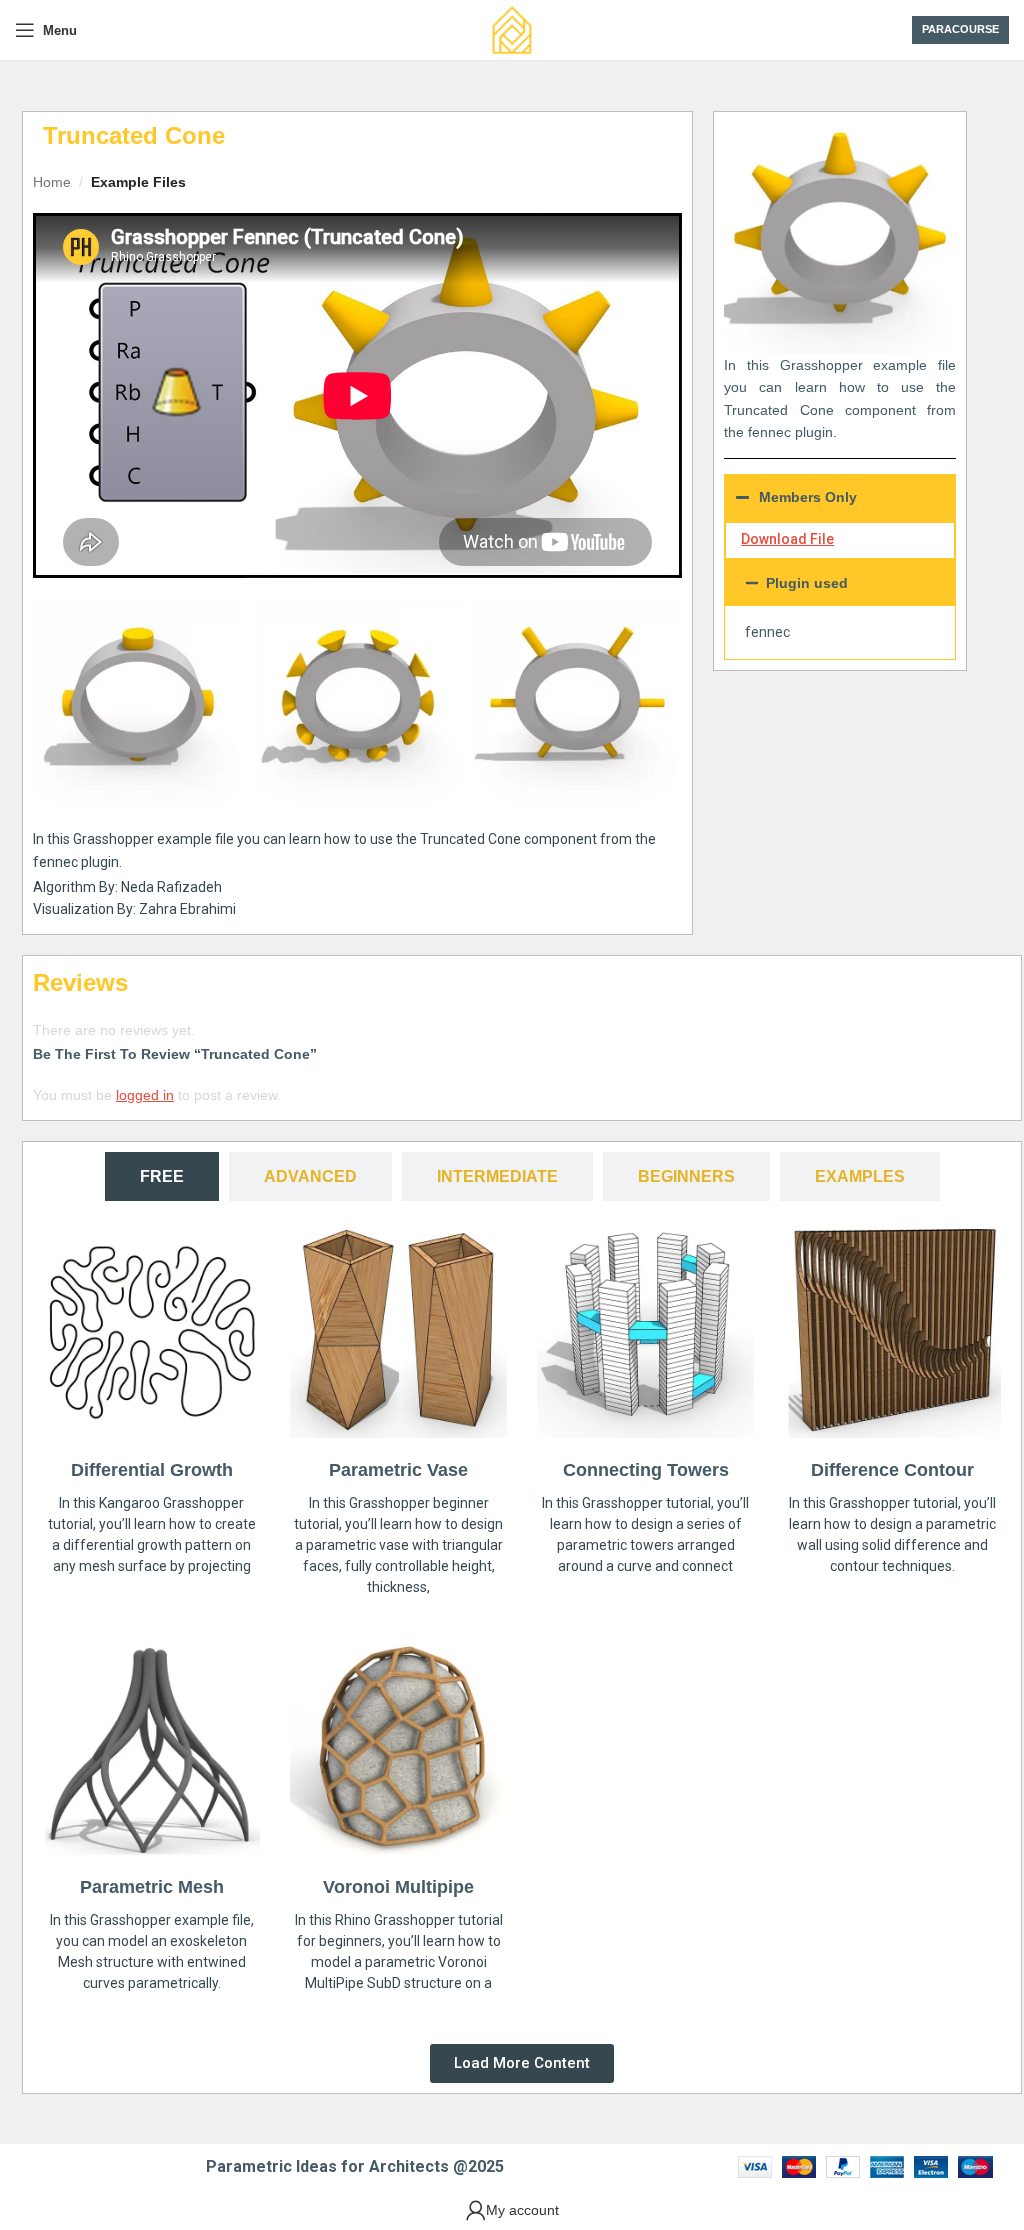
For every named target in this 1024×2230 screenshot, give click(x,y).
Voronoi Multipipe (398, 1887)
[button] (840, 583)
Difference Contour (892, 1470)
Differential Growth (152, 1470)
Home (52, 182)
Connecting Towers (646, 1470)
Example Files (138, 182)
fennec (767, 632)
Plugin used (807, 583)
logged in (145, 1095)
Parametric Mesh (152, 1887)
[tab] (162, 1176)
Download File (787, 539)
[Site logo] (512, 29)
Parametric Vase (398, 1470)
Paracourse (960, 29)
